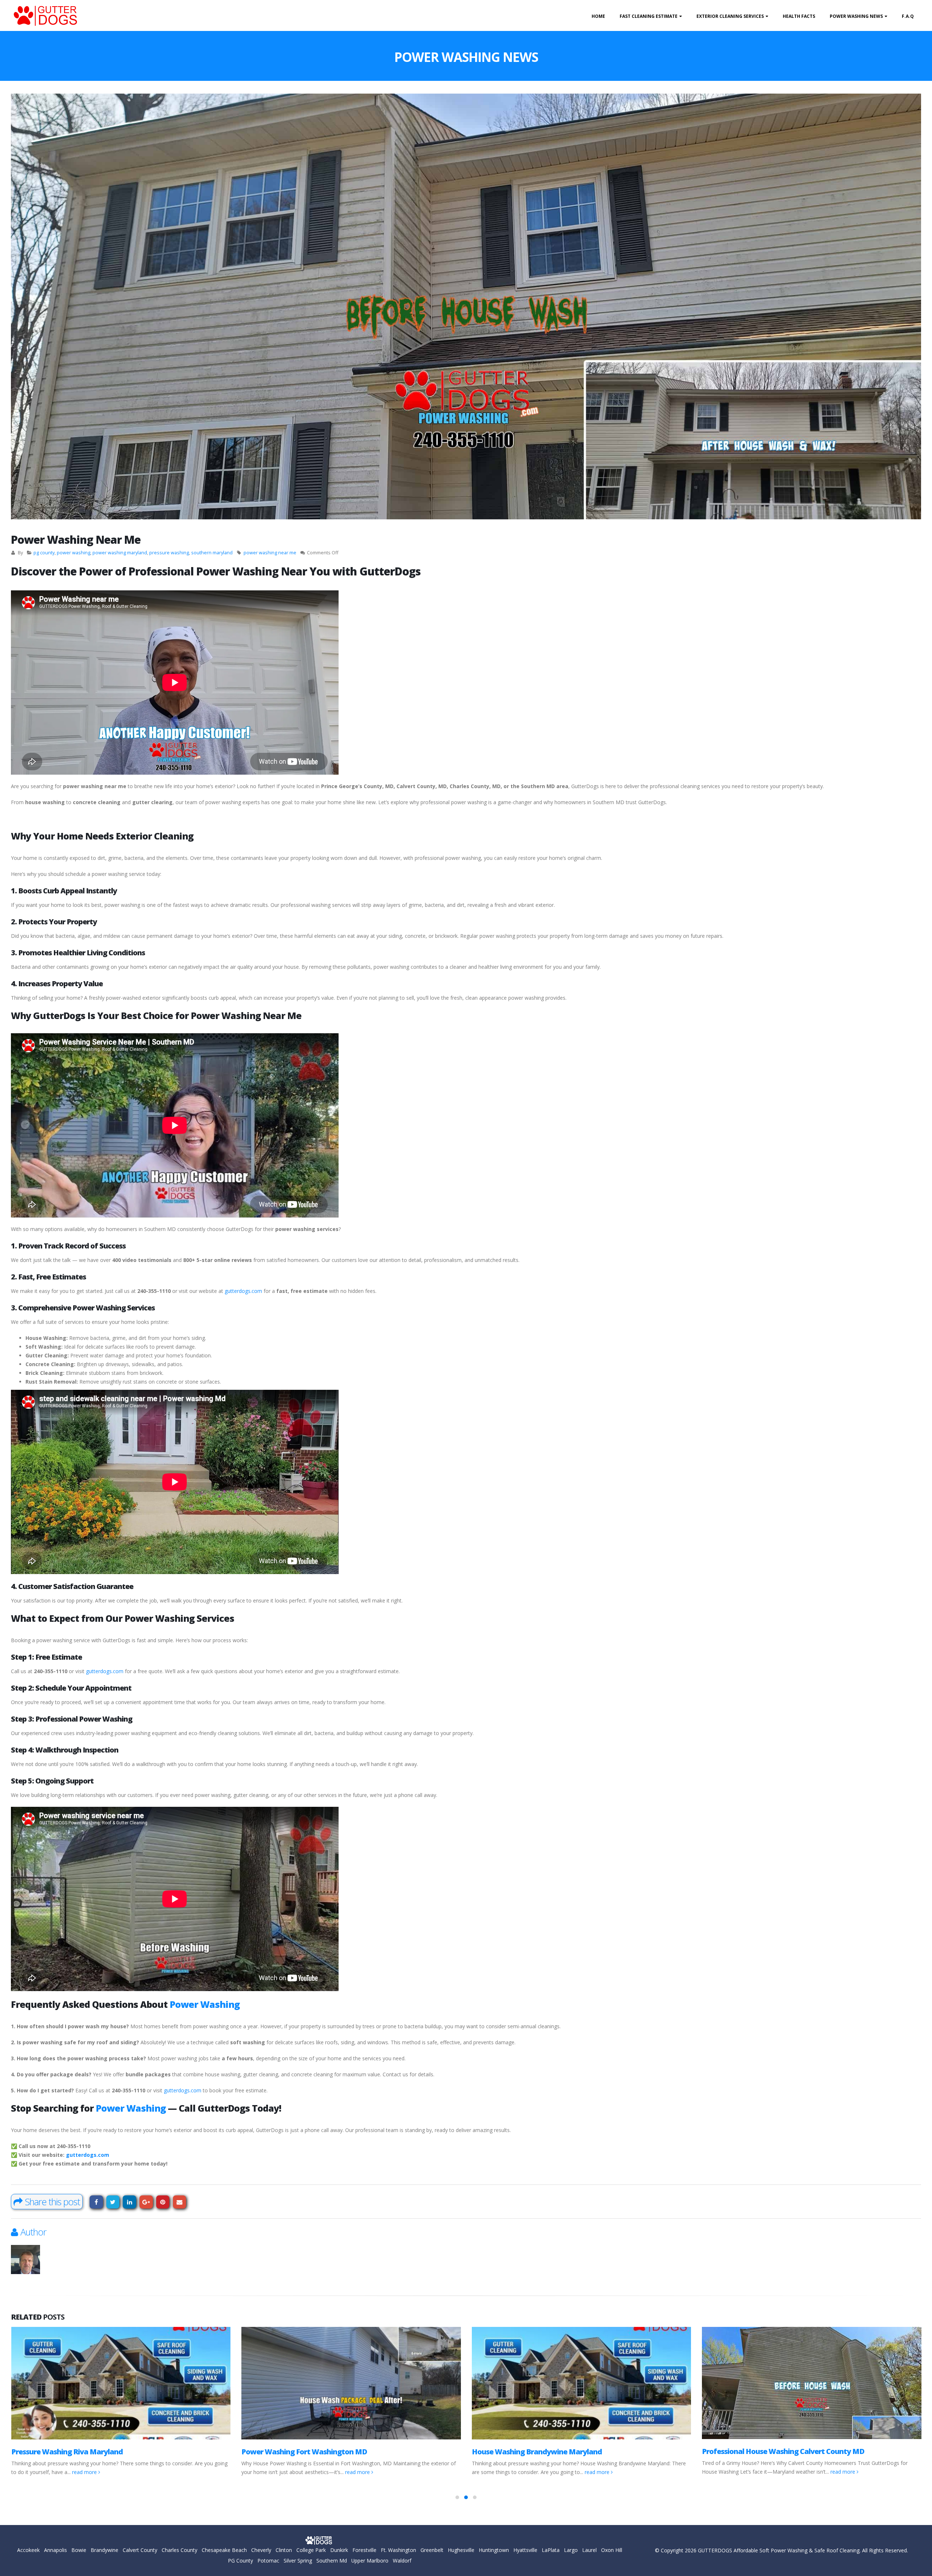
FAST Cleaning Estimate (649, 16)
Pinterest (163, 2202)
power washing (74, 553)
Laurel (589, 2550)
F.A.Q (908, 16)
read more (128, 2472)
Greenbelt (432, 2550)
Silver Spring (298, 2561)
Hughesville (461, 2550)
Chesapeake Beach (224, 2550)
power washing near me (270, 553)
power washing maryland (120, 553)
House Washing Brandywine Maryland (306, 2452)
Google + (146, 2202)
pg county (44, 553)
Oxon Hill (612, 2550)
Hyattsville (525, 2550)
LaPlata (551, 2550)
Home (598, 16)
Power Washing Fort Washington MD (74, 2452)
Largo (571, 2550)
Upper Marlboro (370, 2561)
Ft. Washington (398, 2550)
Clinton (284, 2550)
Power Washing (205, 2004)
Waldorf (402, 2561)
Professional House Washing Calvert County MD (553, 2451)
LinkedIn (129, 2202)
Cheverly (261, 2550)
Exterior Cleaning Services (730, 16)
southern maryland (212, 553)
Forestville (364, 2550)
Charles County (179, 2550)
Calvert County (140, 2550)
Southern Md (332, 2561)
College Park (311, 2550)
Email (180, 2202)
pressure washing (169, 553)
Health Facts (799, 16)
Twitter (113, 2202)
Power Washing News (856, 16)
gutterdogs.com (243, 1291)
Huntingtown (494, 2550)
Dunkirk (339, 2550)
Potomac (268, 2561)
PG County (240, 2561)
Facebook (96, 2202)
